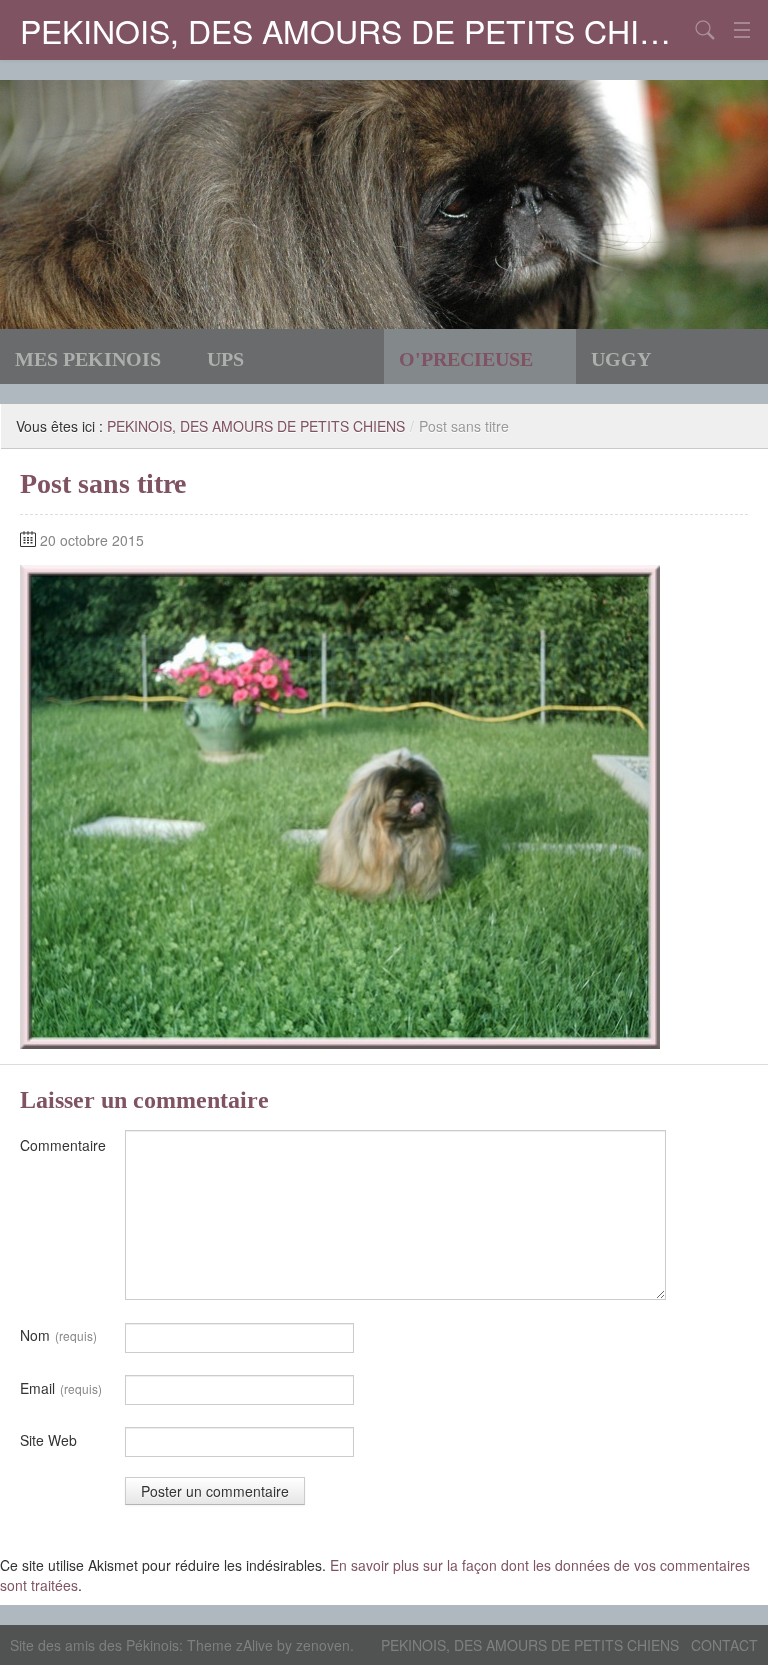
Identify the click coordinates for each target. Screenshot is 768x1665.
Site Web (48, 1440)
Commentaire (63, 1145)
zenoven (323, 1645)
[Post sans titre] (340, 805)
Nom (58, 1335)
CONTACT (724, 1645)
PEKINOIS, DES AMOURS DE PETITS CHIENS (354, 30)
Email (61, 1388)
